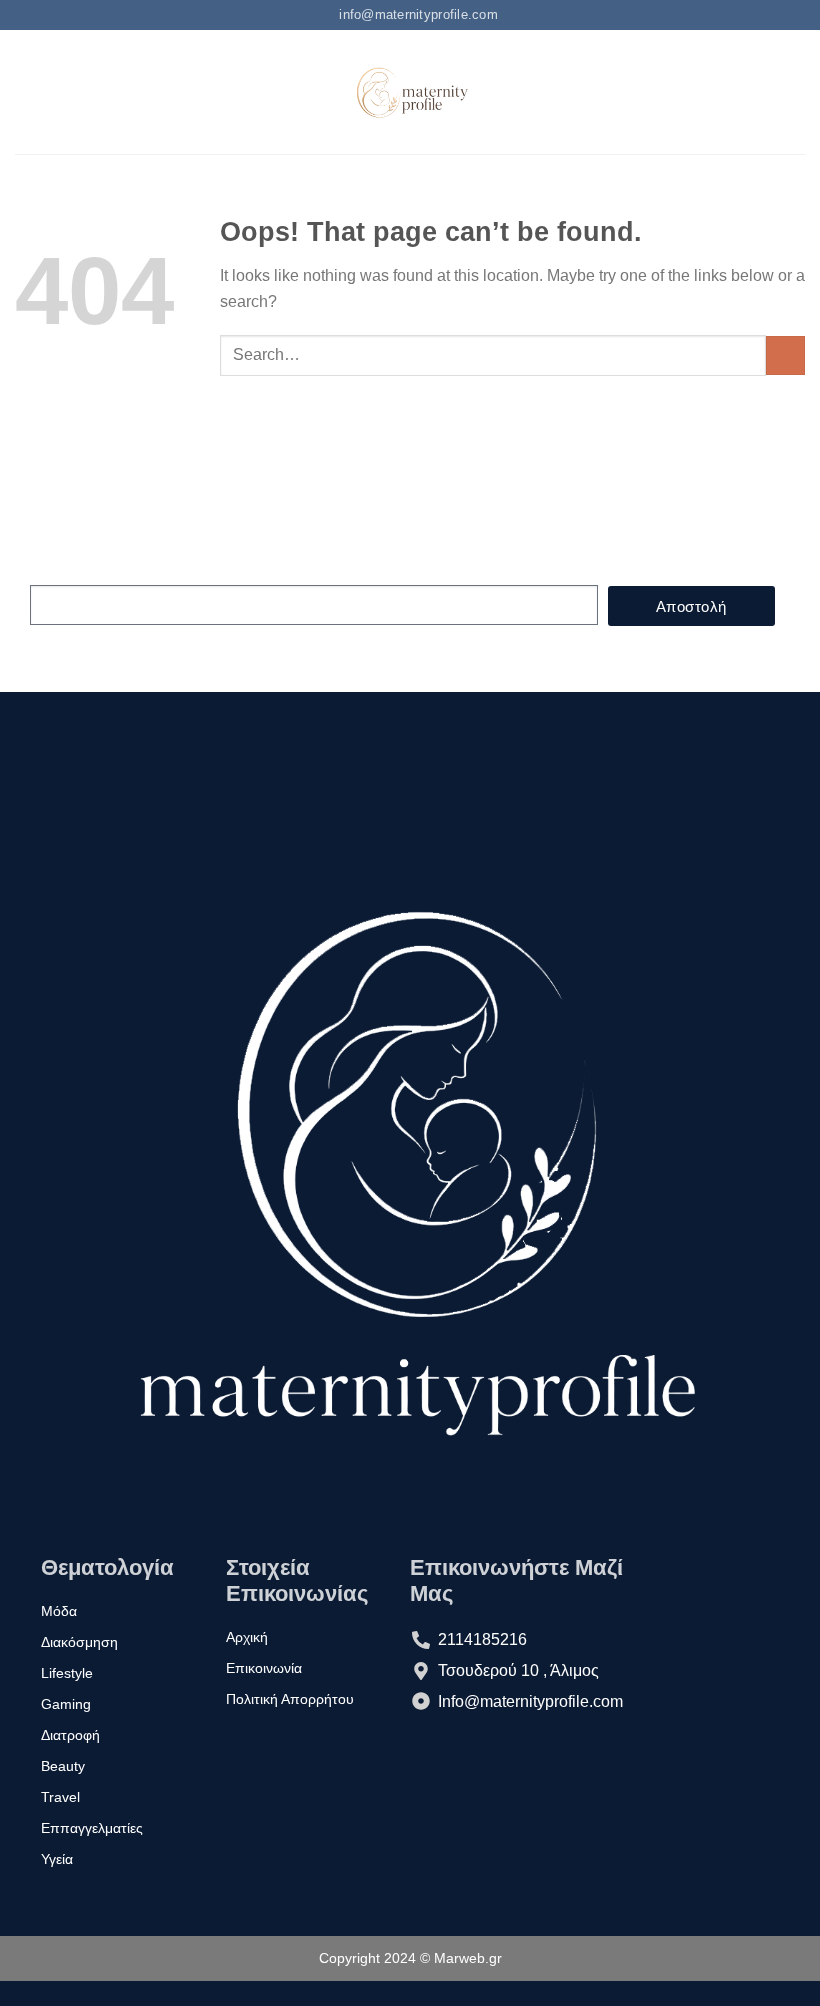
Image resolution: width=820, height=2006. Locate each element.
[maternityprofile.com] (410, 92)
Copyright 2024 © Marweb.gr (410, 1958)
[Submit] (785, 355)
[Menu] (27, 92)
